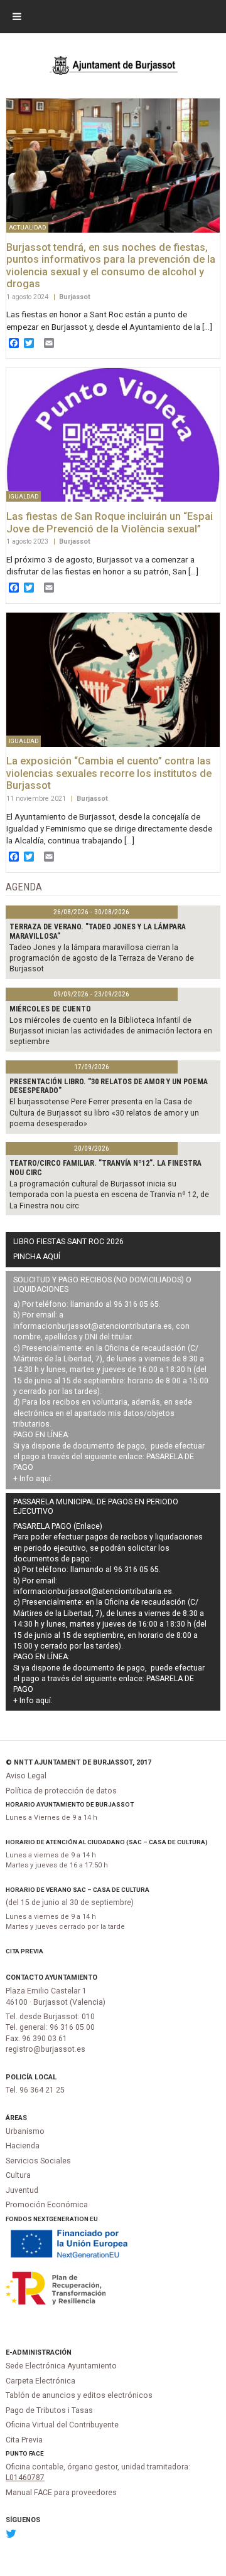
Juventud (22, 2190)
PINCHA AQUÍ (37, 1257)
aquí (43, 1479)
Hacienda (23, 2146)
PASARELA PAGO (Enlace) (58, 1526)
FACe (36, 2453)
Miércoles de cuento (50, 1009)
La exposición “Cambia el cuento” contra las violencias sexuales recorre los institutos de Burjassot (109, 773)
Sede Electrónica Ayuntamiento (61, 2366)
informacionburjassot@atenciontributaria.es (93, 1326)
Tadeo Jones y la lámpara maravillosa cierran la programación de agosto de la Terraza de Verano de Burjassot (102, 958)
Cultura (18, 2175)
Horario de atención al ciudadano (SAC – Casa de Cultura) (107, 1842)
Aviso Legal (26, 1776)
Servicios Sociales (38, 2161)
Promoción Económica (47, 2205)
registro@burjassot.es (46, 2049)
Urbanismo (25, 2131)
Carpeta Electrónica (40, 2381)
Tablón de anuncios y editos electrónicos (79, 2395)
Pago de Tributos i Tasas (49, 2410)
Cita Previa (24, 1951)
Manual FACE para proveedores (61, 2493)
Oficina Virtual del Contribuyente (62, 2425)
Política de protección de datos (61, 1791)
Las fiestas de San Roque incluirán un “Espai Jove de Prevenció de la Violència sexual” (110, 523)
